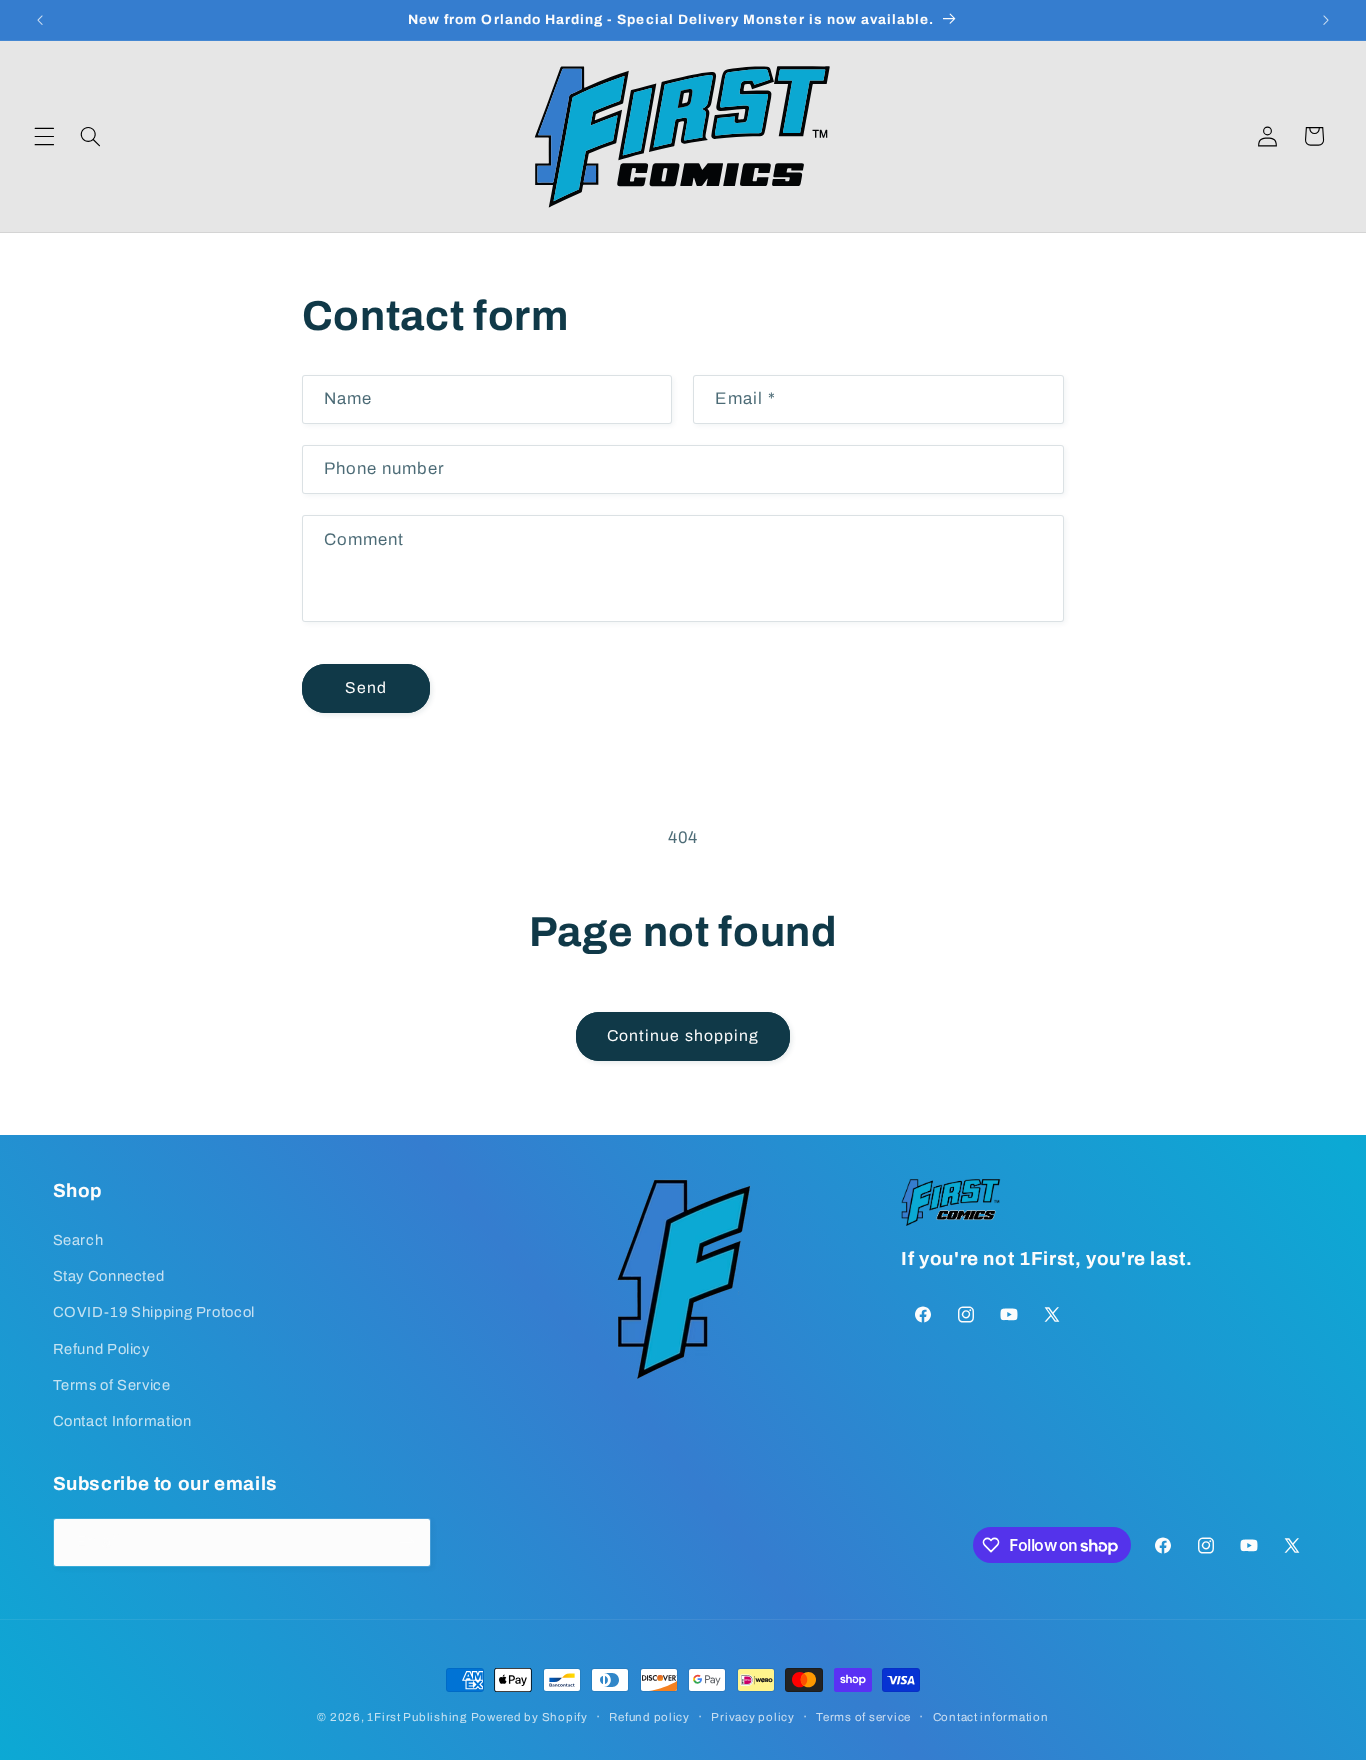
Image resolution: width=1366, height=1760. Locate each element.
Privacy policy (752, 1717)
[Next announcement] (1326, 20)
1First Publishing (417, 1717)
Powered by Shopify (529, 1717)
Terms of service (863, 1717)
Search (78, 1240)
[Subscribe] (406, 1542)
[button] (44, 136)
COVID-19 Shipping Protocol (154, 1312)
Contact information (991, 1717)
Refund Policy (101, 1349)
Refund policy (649, 1717)
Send (366, 687)
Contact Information (122, 1421)
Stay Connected (109, 1276)
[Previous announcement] (40, 20)
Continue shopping (683, 1035)
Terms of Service (112, 1385)
